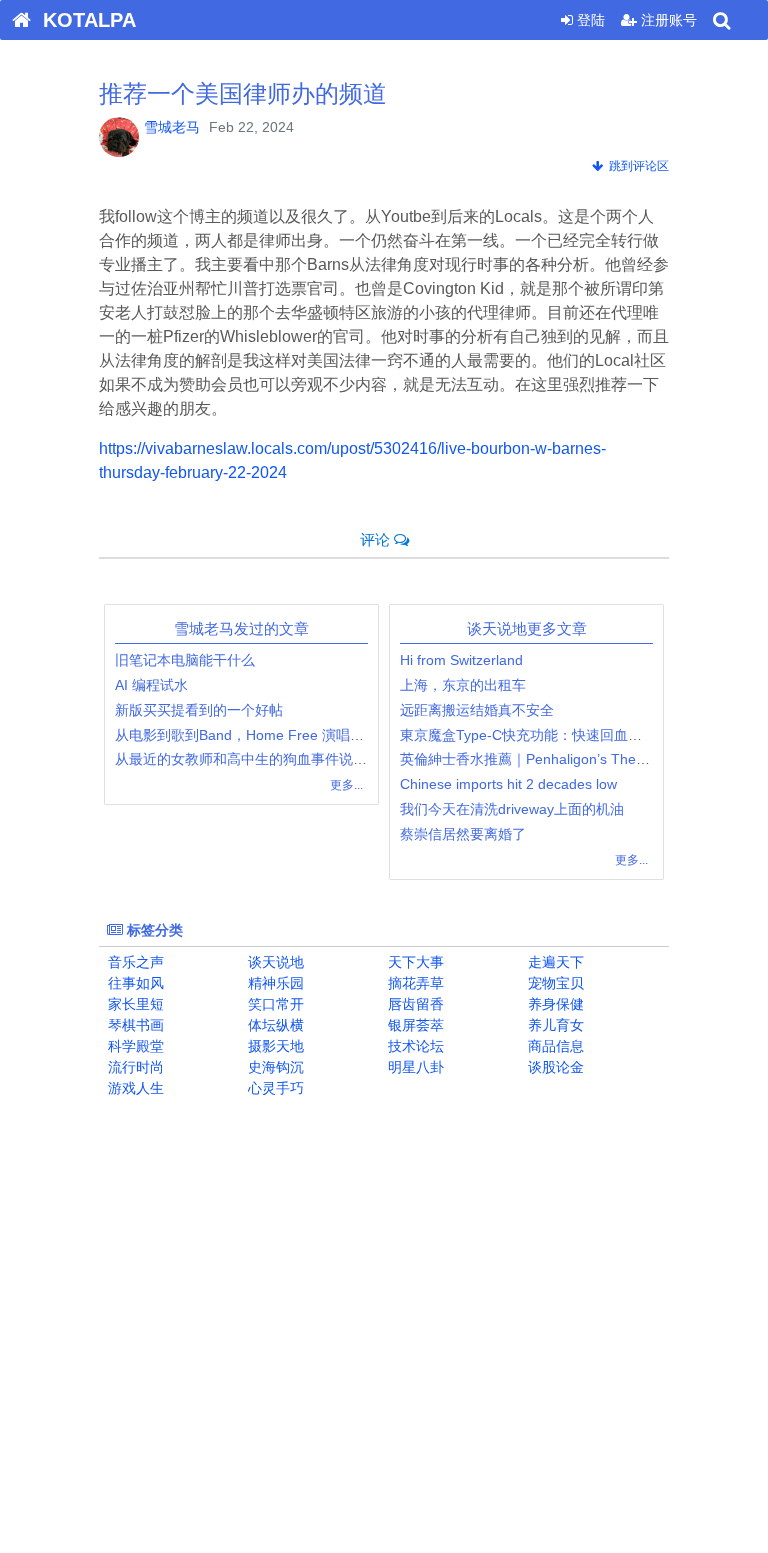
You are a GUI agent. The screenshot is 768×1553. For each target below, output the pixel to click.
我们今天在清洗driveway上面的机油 (512, 809)
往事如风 (134, 983)
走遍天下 (554, 962)
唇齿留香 (414, 1004)
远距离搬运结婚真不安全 (477, 710)
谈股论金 (554, 1067)
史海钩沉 (274, 1067)
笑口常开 (274, 1004)
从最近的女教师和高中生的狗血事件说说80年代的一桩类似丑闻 (312, 759)
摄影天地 (274, 1046)
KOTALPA (83, 20)
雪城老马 (172, 127)
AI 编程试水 (151, 685)
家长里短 (134, 1004)
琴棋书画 (134, 1025)
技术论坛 (414, 1046)
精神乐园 (274, 983)
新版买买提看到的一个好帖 (199, 710)
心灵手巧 (274, 1088)
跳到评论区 (636, 166)
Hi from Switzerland (463, 660)
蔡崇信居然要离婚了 (463, 834)
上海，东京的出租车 (463, 685)
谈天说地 (274, 962)
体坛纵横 (274, 1025)
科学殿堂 (134, 1046)
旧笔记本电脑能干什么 (185, 660)
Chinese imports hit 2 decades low (508, 784)
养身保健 (554, 1004)
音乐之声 (134, 962)
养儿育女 (554, 1025)
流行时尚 (134, 1067)
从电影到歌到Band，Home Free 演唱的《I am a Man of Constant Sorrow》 (352, 735)
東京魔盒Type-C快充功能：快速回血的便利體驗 (549, 735)
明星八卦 (414, 1067)
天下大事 (414, 962)
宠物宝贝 (554, 983)
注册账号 (667, 20)
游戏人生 (134, 1088)
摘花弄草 (414, 983)
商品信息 (554, 1046)
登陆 (589, 20)
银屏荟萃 (414, 1025)
